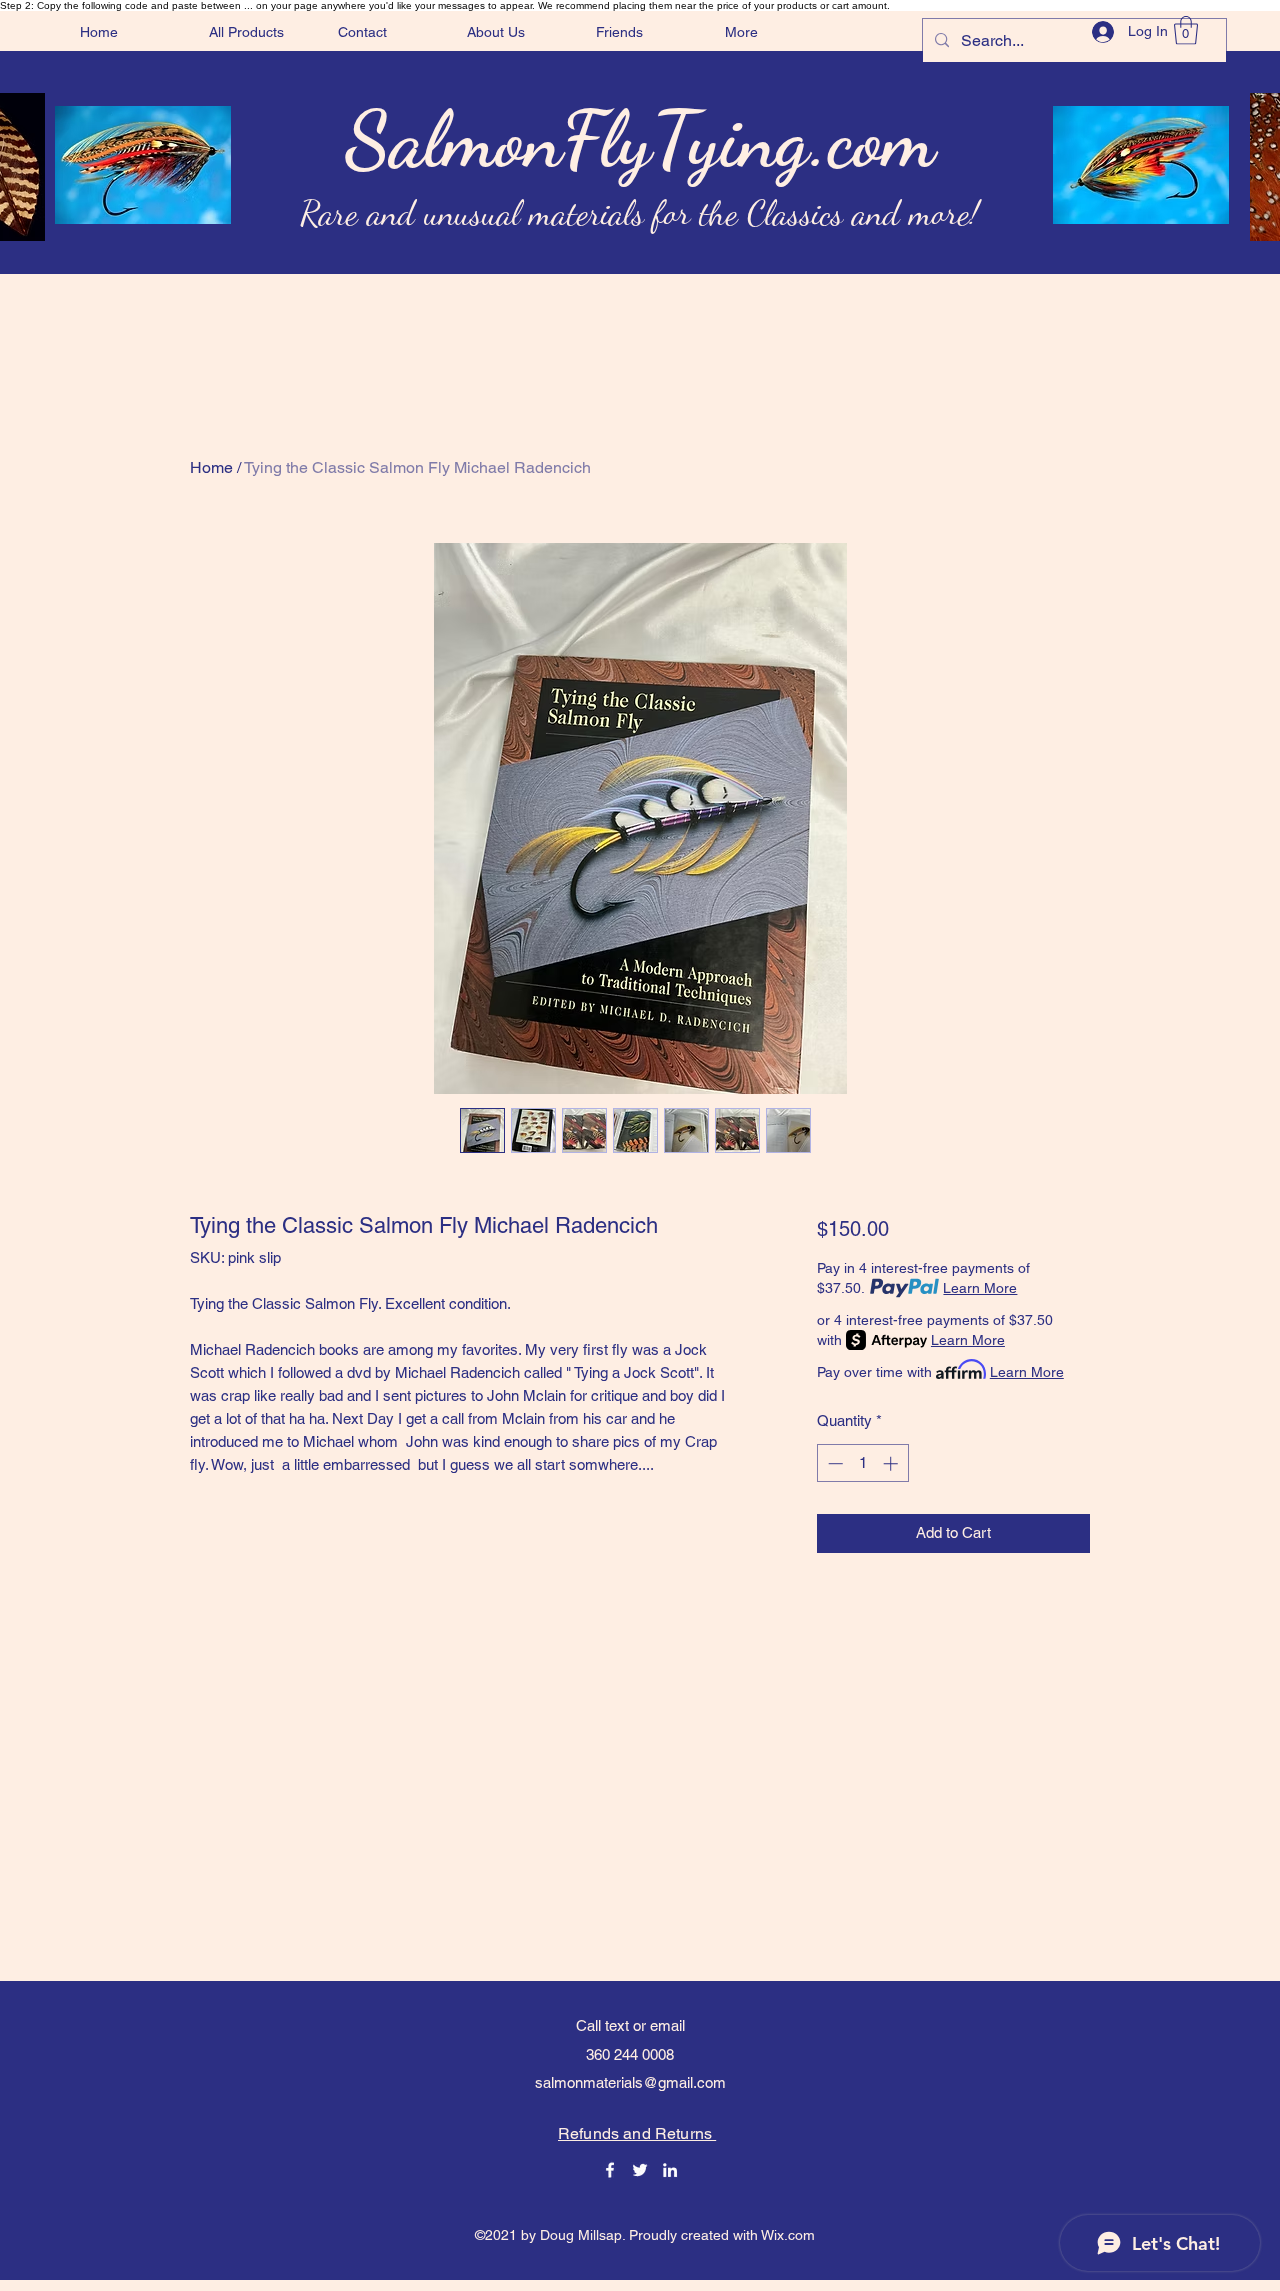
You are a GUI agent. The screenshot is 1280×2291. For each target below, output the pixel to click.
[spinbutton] (862, 1463)
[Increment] (892, 1463)
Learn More (980, 1288)
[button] (1186, 30)
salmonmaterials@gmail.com (630, 2082)
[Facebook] (610, 2170)
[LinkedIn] (670, 2170)
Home (211, 467)
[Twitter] (640, 2170)
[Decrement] (833, 1463)
